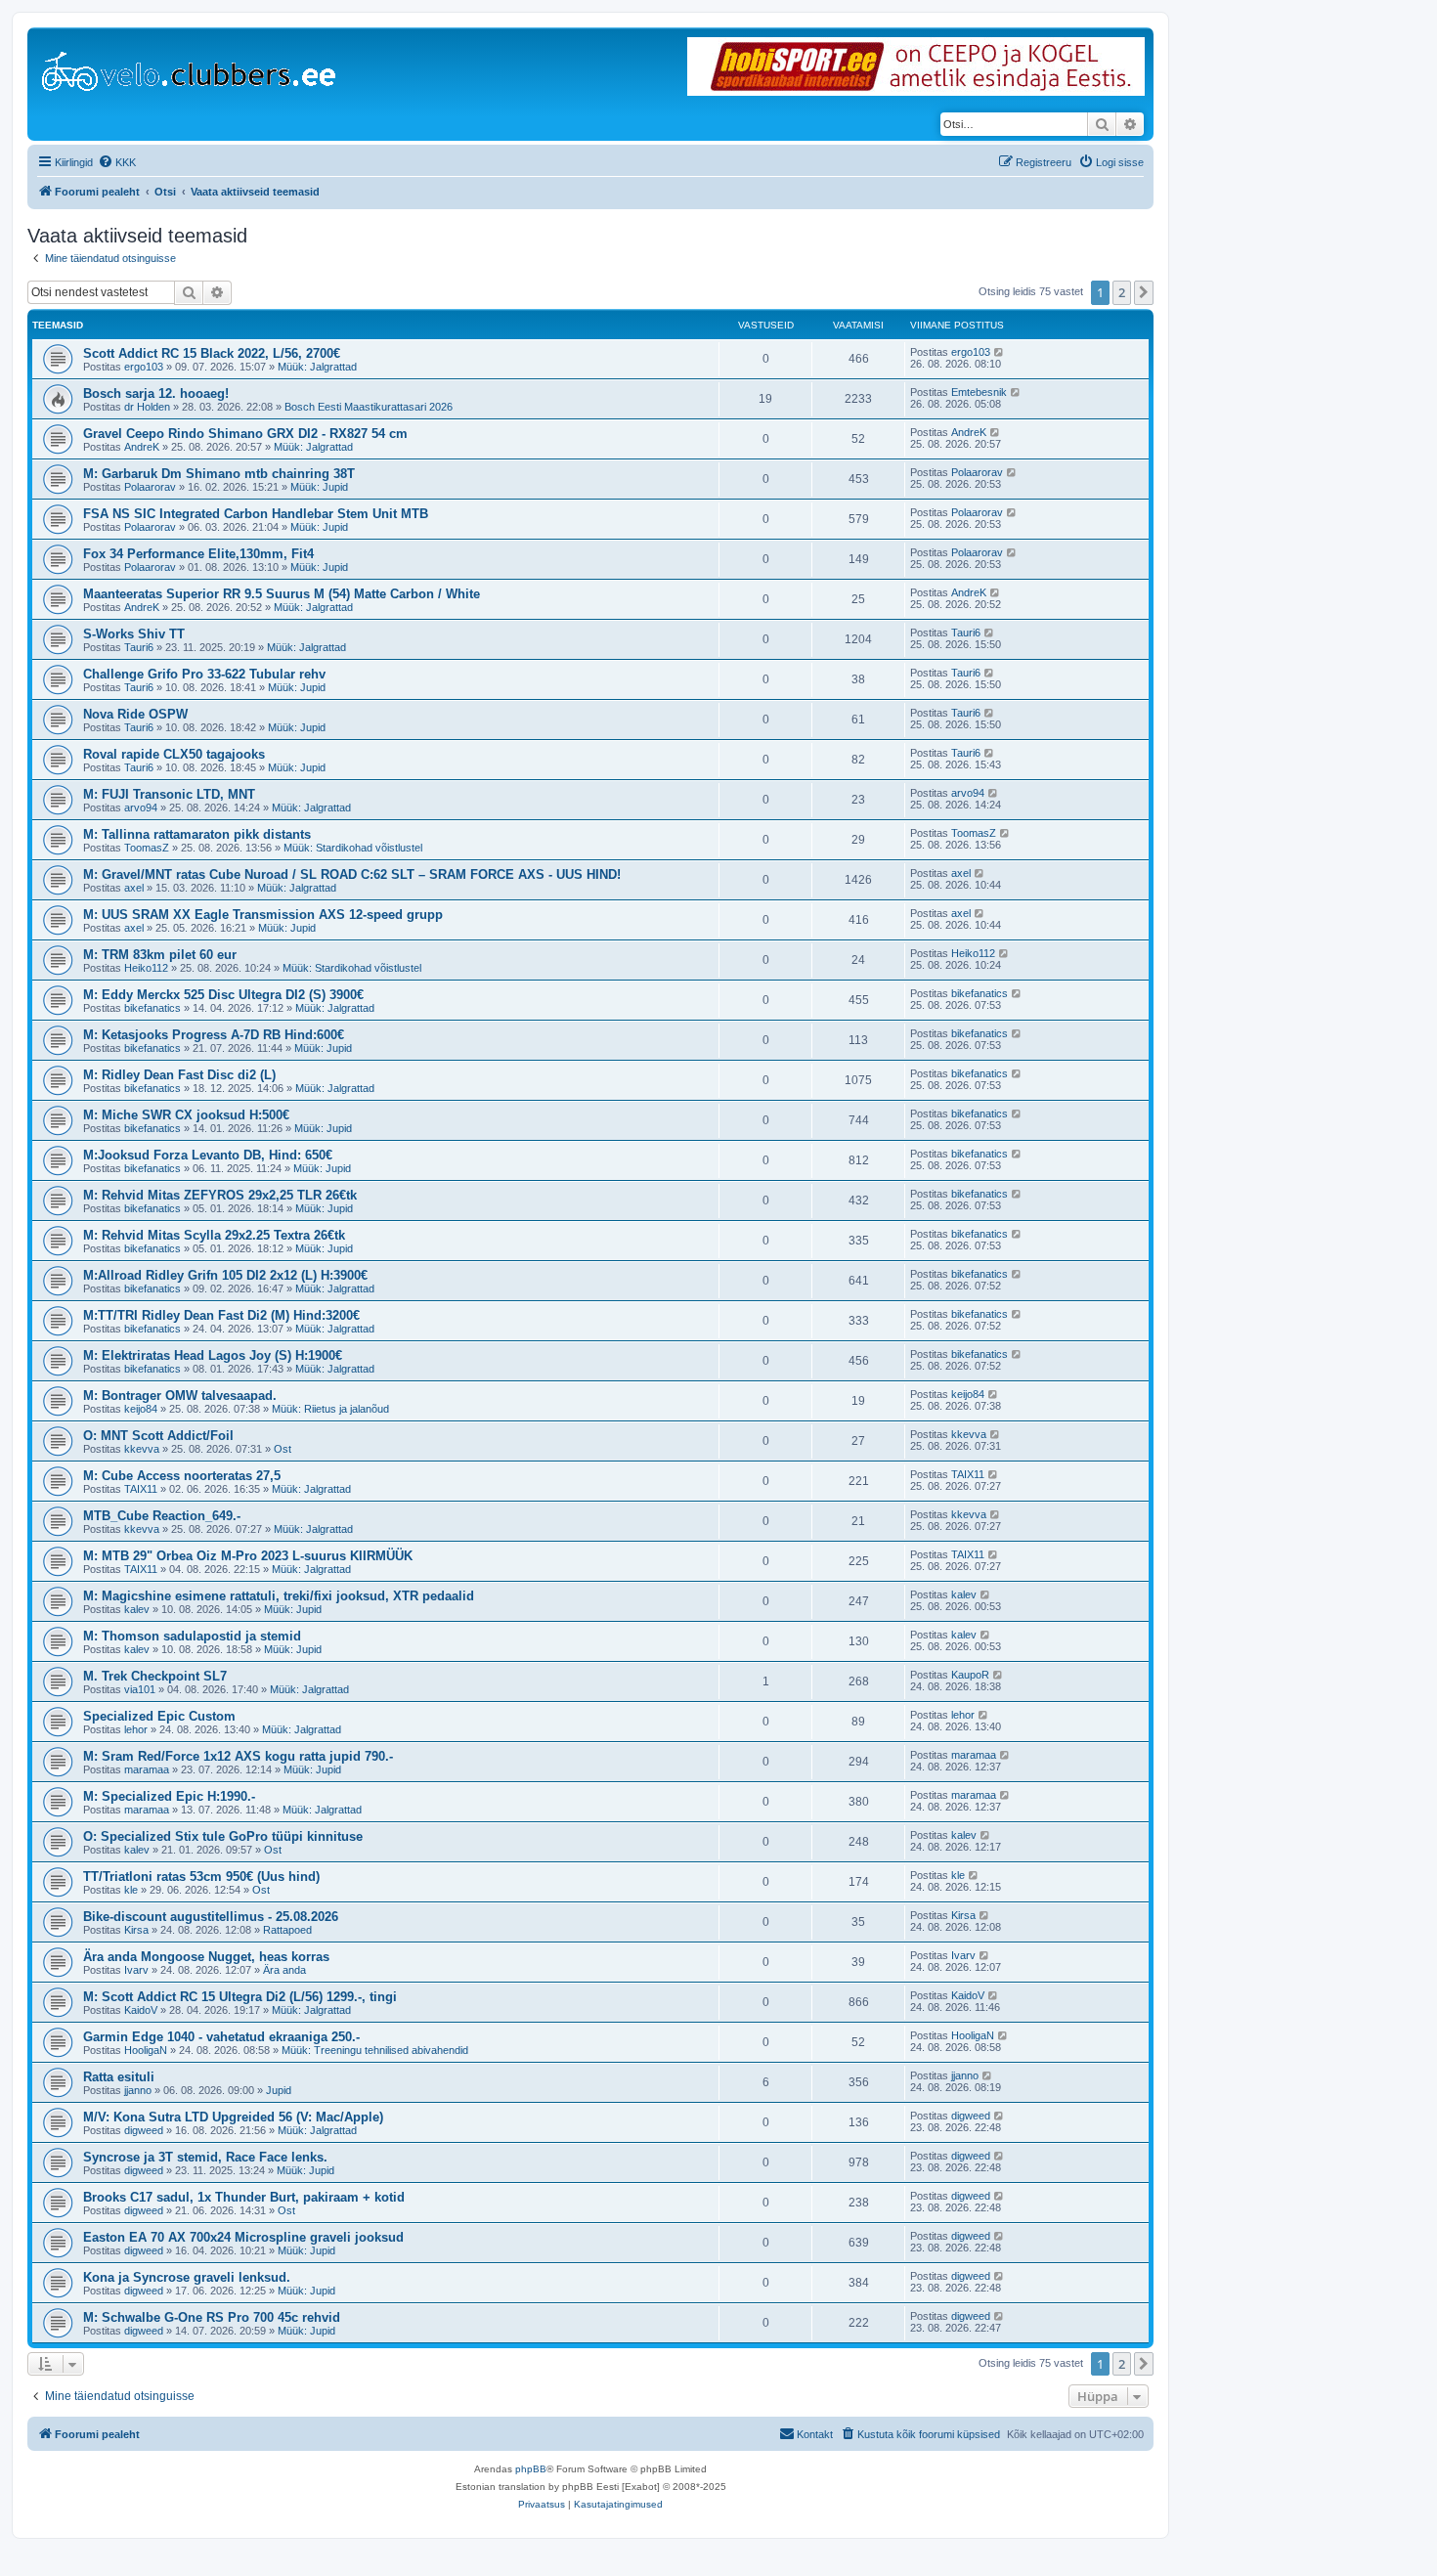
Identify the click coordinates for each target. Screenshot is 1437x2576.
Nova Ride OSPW (135, 714)
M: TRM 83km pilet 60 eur (160, 955)
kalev (137, 1609)
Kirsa (136, 1930)
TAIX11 (141, 1489)
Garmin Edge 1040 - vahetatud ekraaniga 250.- (221, 2037)
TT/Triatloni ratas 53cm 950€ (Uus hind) (201, 1877)
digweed (144, 2130)
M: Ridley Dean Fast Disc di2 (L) (179, 1075)
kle (131, 1890)
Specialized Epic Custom (159, 1716)
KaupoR (970, 1675)
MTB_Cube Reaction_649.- (162, 1516)
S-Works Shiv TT (134, 634)
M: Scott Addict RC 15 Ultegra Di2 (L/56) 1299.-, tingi (240, 1997)
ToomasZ (147, 848)
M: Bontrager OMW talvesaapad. (180, 1396)
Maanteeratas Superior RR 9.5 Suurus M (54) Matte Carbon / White (282, 594)
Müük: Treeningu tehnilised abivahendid (375, 2050)
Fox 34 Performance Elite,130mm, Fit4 (198, 554)
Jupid (279, 2090)
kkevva (142, 1449)
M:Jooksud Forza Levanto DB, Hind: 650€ (208, 1155)
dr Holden (147, 407)
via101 (140, 1689)
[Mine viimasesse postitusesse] (1000, 352)
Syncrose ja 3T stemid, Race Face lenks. (205, 2157)
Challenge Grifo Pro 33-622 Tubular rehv (204, 674)
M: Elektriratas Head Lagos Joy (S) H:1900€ (213, 1355)
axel (134, 888)
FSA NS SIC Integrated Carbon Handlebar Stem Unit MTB (256, 514)
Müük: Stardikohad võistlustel (353, 848)
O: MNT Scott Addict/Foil (158, 1436)
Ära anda (284, 1970)
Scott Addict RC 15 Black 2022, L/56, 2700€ (212, 353)
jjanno (138, 2090)
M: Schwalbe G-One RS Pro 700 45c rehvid (212, 2317)
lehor (136, 1729)
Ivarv (136, 1970)
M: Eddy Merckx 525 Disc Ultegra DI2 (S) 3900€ (223, 995)
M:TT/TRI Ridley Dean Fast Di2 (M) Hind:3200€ (221, 1315)
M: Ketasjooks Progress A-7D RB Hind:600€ (214, 1035)
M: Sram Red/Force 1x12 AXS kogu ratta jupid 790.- (238, 1756)
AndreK (142, 447)
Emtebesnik (979, 392)
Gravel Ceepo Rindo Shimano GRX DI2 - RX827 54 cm (245, 434)
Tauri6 (139, 647)
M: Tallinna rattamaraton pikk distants (197, 834)
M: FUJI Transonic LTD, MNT (169, 794)
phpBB (531, 2469)
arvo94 (141, 808)
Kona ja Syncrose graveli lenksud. (187, 2277)
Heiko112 (146, 968)
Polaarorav (150, 487)
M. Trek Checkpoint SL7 (155, 1676)
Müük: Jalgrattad (317, 367)
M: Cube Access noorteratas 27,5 (182, 1476)
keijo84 (141, 1409)
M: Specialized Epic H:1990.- (169, 1796)
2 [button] (1122, 292)
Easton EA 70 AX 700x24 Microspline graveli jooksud (243, 2237)
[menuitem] (117, 162)
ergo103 (144, 367)
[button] (1144, 292)
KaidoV (141, 2010)
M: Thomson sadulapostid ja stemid (192, 1636)
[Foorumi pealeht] (190, 67)
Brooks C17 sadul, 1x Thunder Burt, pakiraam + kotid (244, 2197)
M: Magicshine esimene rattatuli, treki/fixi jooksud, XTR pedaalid (279, 1596)
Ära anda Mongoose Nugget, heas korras (206, 1957)
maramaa (147, 1769)
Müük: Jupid (319, 487)
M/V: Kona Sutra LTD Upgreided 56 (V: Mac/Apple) (233, 2117)
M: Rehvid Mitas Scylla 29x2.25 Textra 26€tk (214, 1235)
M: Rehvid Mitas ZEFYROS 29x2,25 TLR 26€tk (220, 1195)
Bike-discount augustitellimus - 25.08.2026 (211, 1917)
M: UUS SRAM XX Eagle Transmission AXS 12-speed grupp (263, 915)
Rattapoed (287, 1930)
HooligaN (146, 2050)
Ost (283, 1449)
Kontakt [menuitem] (815, 2434)
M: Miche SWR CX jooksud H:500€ (186, 1115)
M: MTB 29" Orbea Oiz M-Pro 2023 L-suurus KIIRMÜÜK (248, 1556)
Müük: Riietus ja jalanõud (330, 1409)
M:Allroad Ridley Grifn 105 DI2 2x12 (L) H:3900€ (225, 1275)
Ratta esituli (119, 2077)
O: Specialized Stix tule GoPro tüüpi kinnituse (223, 1836)
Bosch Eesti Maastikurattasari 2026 (369, 407)
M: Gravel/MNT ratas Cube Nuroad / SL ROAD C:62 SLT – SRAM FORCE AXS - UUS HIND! (352, 874)
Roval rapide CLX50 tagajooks (174, 754)
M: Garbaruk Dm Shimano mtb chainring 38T (219, 474)
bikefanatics (152, 1008)
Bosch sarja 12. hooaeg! (156, 393)
